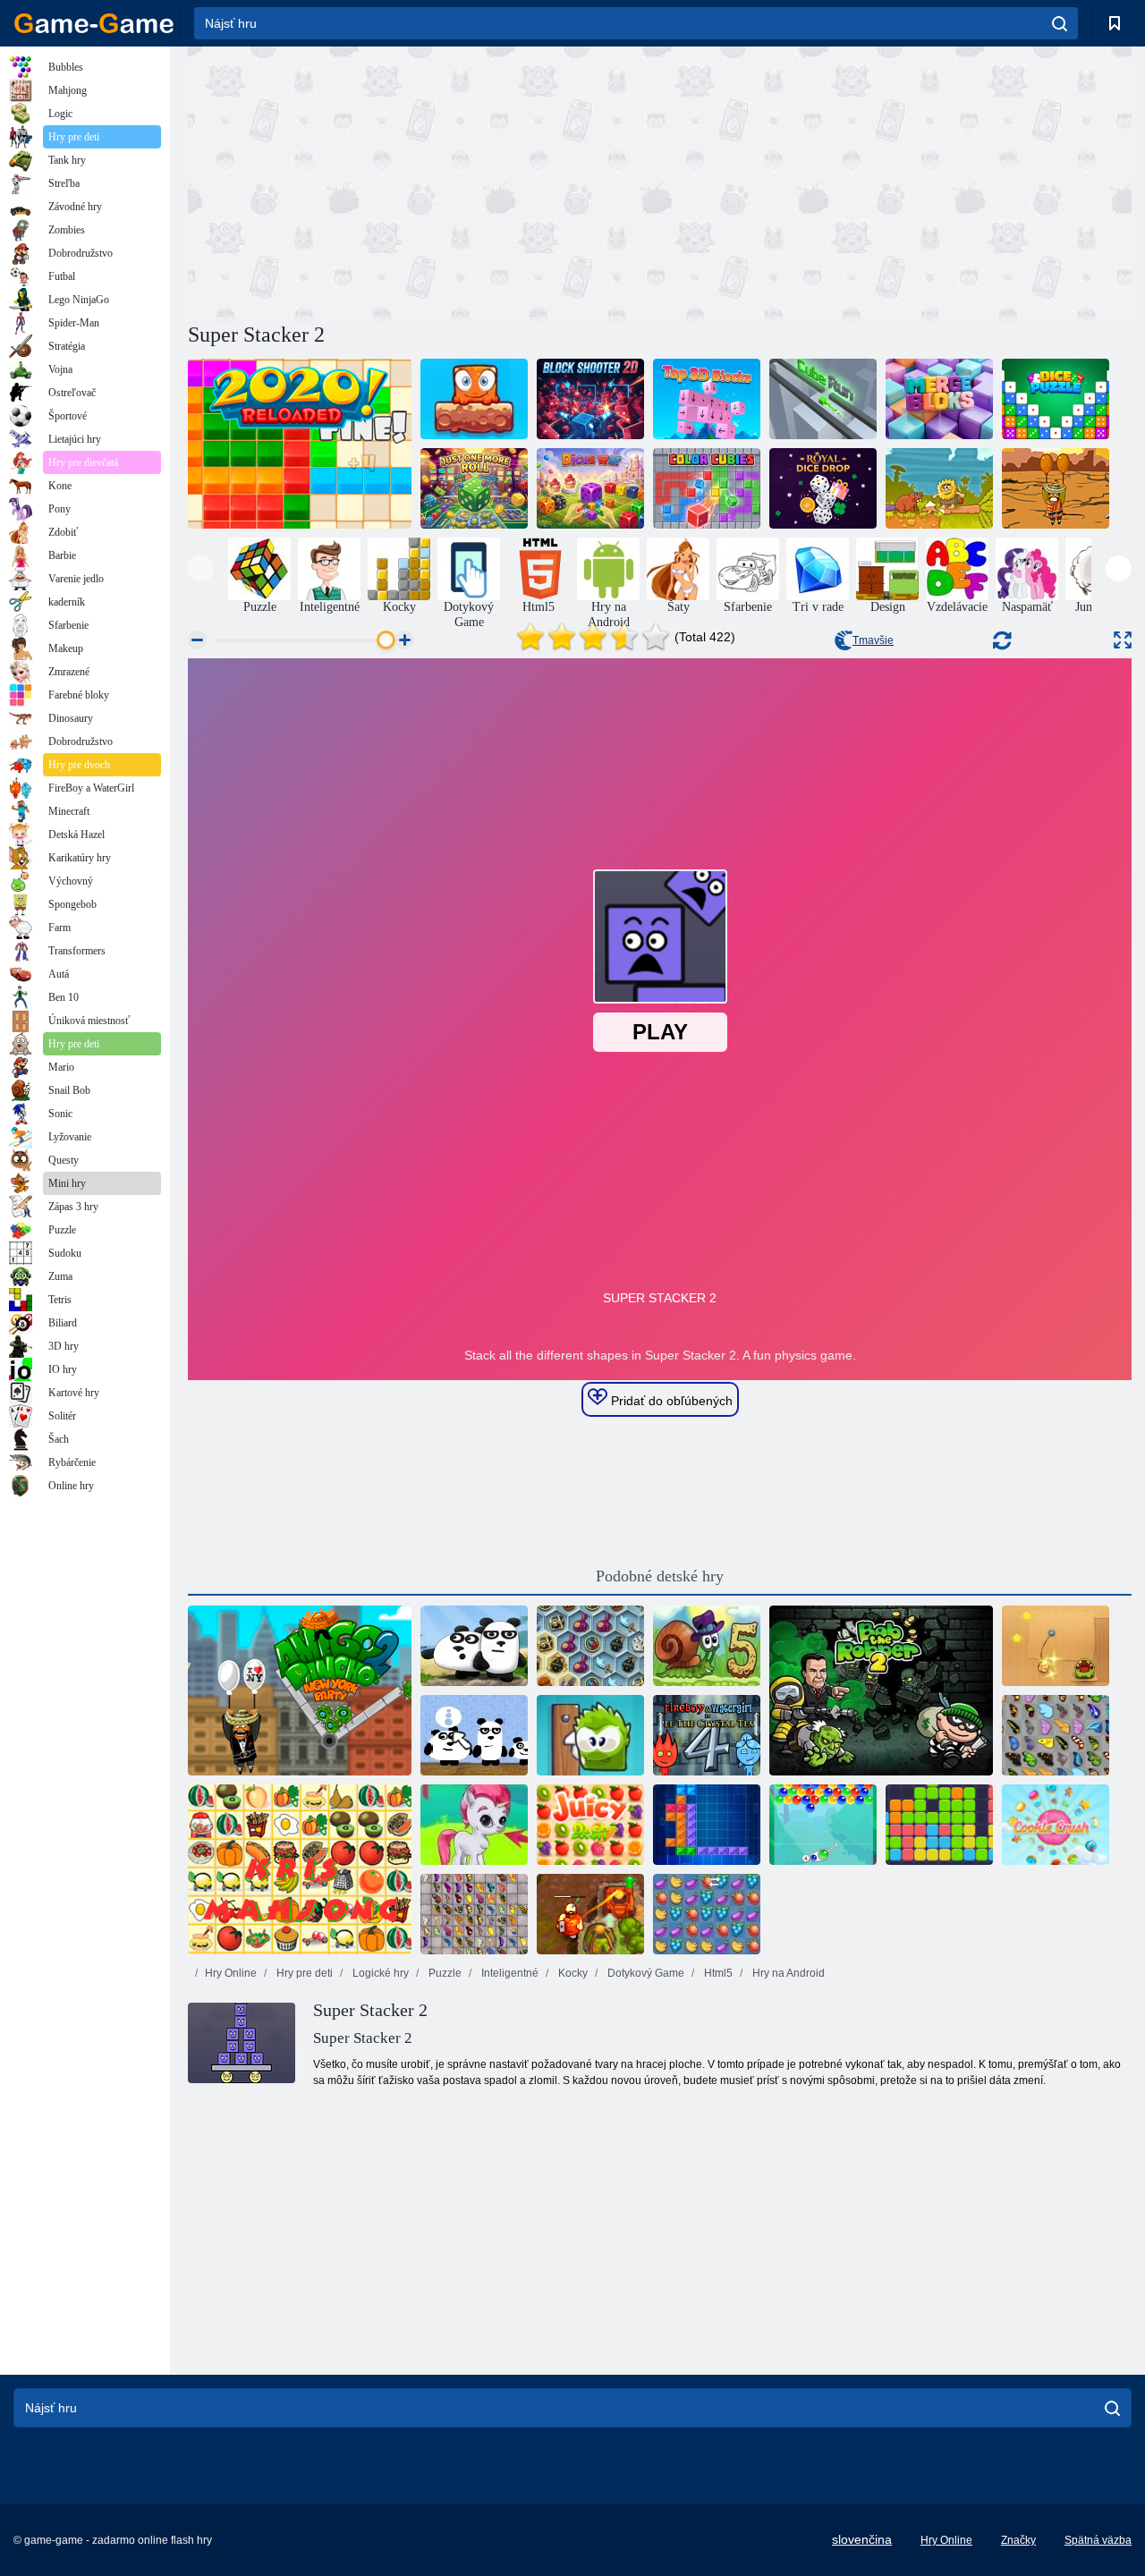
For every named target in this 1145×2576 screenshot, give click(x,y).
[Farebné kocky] (707, 488)
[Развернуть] (1123, 640)
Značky (1018, 2540)
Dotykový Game (645, 1973)
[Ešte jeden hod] (474, 488)
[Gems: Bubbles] (474, 1825)
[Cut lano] (1056, 1646)
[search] (1060, 23)
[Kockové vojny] (590, 488)
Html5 (717, 1973)
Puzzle (444, 1973)
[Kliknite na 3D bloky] (707, 399)
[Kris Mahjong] (300, 1869)
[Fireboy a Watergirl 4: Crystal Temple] (707, 1735)
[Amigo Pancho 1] (1056, 488)
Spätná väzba (1098, 2540)
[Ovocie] (707, 1914)
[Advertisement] (424, 182)
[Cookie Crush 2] (1056, 1825)
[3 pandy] (474, 1646)
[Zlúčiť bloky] (939, 399)
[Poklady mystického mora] (590, 1646)
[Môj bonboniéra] (590, 1735)
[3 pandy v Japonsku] (474, 1735)
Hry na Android (787, 1973)
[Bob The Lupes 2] (881, 1690)
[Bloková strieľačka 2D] (590, 399)
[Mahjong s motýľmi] (474, 1914)
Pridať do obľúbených (670, 1401)
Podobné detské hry (660, 1576)
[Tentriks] (707, 1825)
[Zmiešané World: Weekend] (474, 399)
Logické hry (379, 1973)
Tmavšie (873, 640)
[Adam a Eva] (939, 488)
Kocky (572, 1973)
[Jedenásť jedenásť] (939, 1825)
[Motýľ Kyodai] (1056, 1735)
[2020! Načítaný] (300, 444)
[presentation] (201, 568)
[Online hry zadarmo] (94, 23)
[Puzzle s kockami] (1056, 399)
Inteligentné (509, 1973)
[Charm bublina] (823, 1825)
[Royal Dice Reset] (823, 488)
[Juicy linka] (590, 1825)
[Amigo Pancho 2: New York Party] (300, 1690)
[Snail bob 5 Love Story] (707, 1646)
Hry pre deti (303, 1973)
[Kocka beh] (823, 399)
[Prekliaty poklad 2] (590, 1914)
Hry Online (231, 1973)
